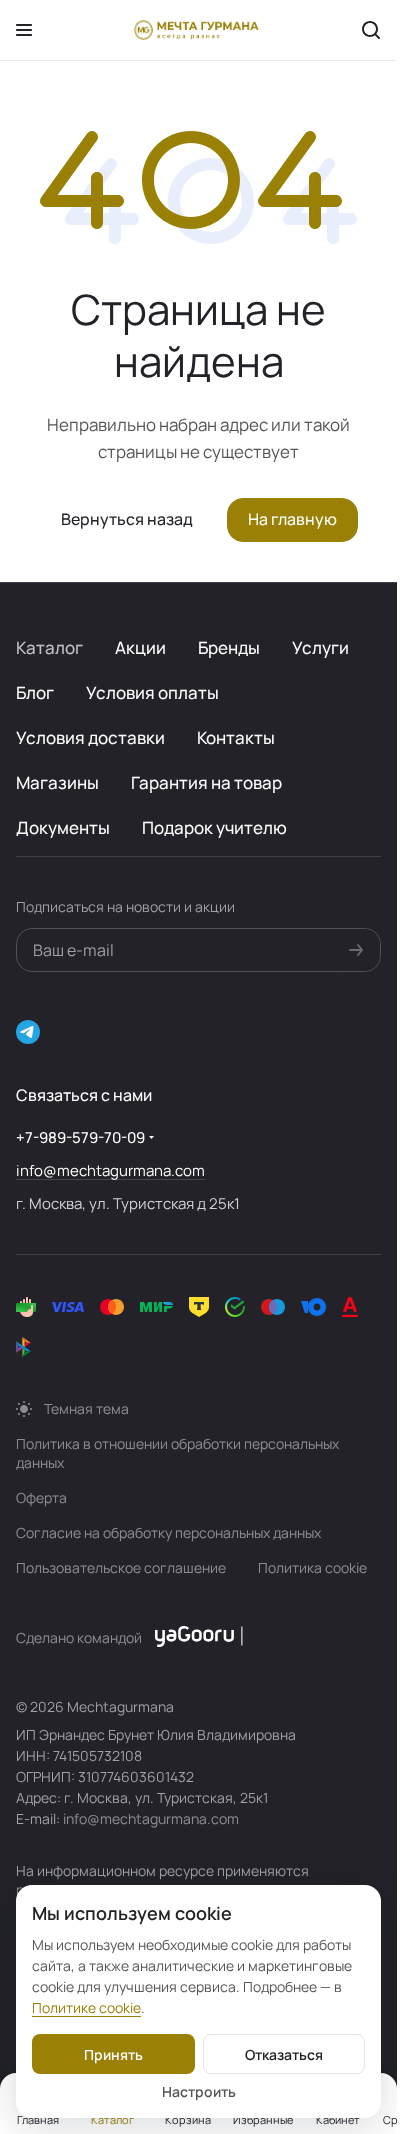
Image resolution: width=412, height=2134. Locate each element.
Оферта (41, 1497)
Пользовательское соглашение (121, 1567)
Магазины (57, 782)
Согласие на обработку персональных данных (168, 1532)
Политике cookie (86, 2007)
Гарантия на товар (206, 782)
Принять (113, 2054)
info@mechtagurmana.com (110, 1170)
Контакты (236, 737)
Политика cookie (312, 1567)
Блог (35, 692)
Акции (140, 647)
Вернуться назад (127, 519)
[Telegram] (28, 1032)
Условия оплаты (152, 692)
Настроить (199, 2091)
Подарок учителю (214, 827)
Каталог (49, 647)
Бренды (229, 647)
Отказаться (284, 2054)
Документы (63, 827)
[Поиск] (371, 30)
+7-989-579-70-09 (80, 1137)
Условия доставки (90, 737)
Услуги (320, 647)
